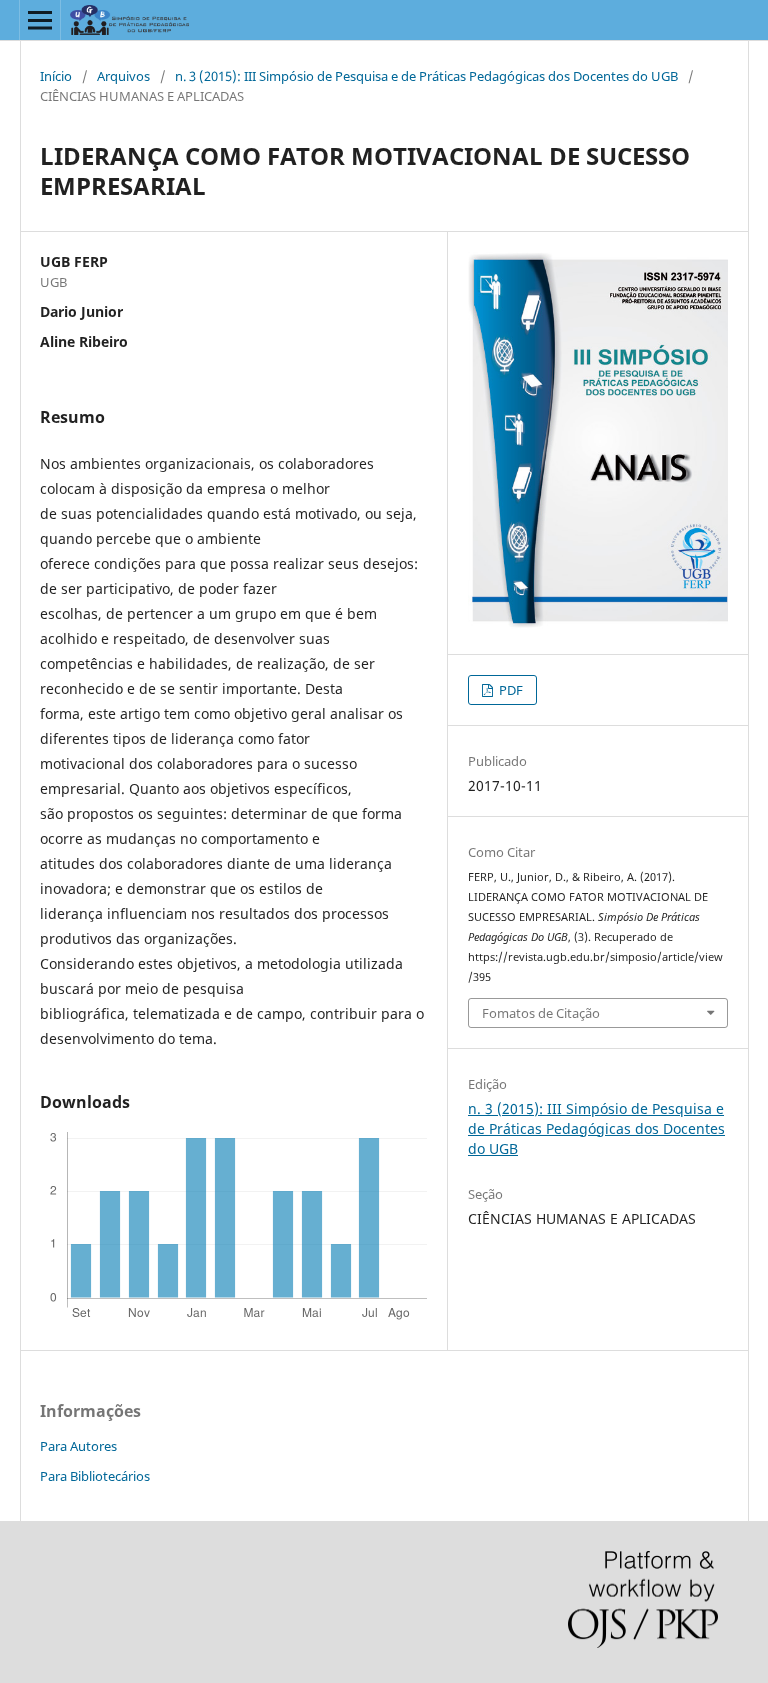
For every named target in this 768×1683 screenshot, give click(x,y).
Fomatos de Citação (541, 1013)
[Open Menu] (40, 20)
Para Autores (78, 1446)
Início (56, 76)
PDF (509, 690)
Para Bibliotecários (95, 1476)
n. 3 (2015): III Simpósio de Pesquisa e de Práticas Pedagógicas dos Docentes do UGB (426, 76)
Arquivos (123, 76)
